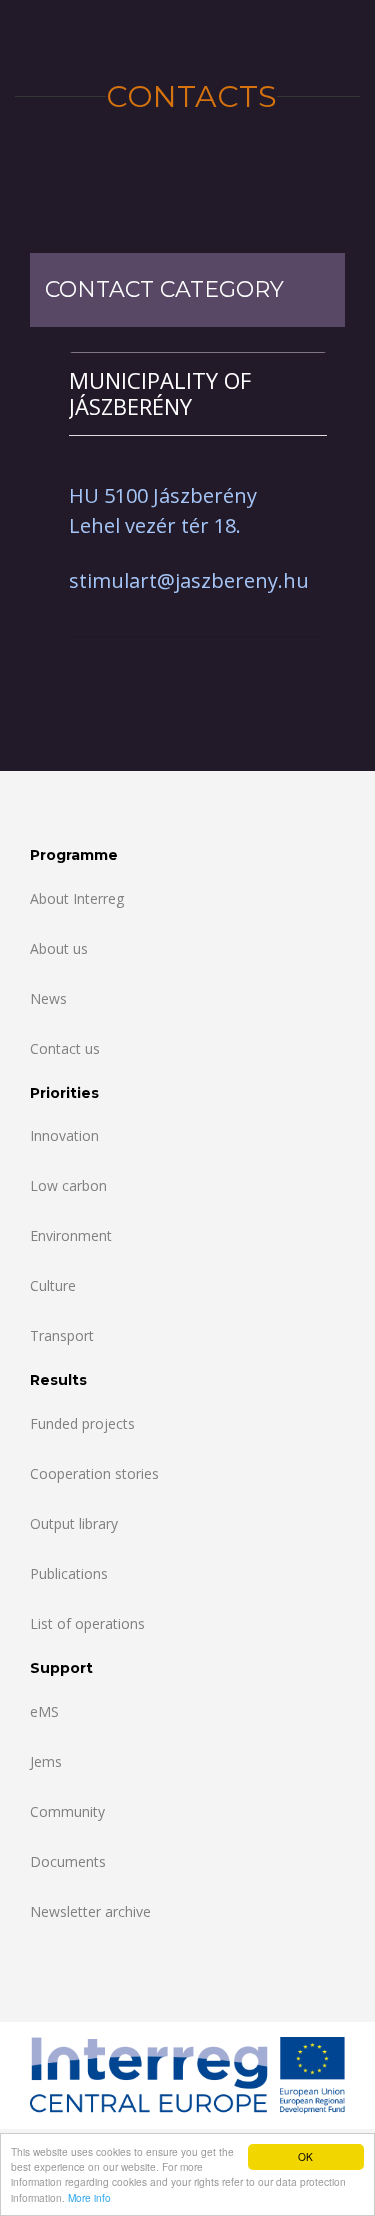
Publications (69, 1573)
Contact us (65, 1048)
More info (89, 2197)
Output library (74, 1523)
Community (67, 1811)
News (48, 998)
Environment (71, 1235)
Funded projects (82, 1423)
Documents (68, 1861)
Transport (62, 1335)
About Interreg (77, 898)
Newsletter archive (90, 1911)
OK (305, 2156)
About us (59, 948)
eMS (44, 1711)
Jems (46, 1761)
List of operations (87, 1623)
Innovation (64, 1135)
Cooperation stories (94, 1473)
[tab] (198, 393)
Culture (53, 1285)
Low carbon (68, 1185)
